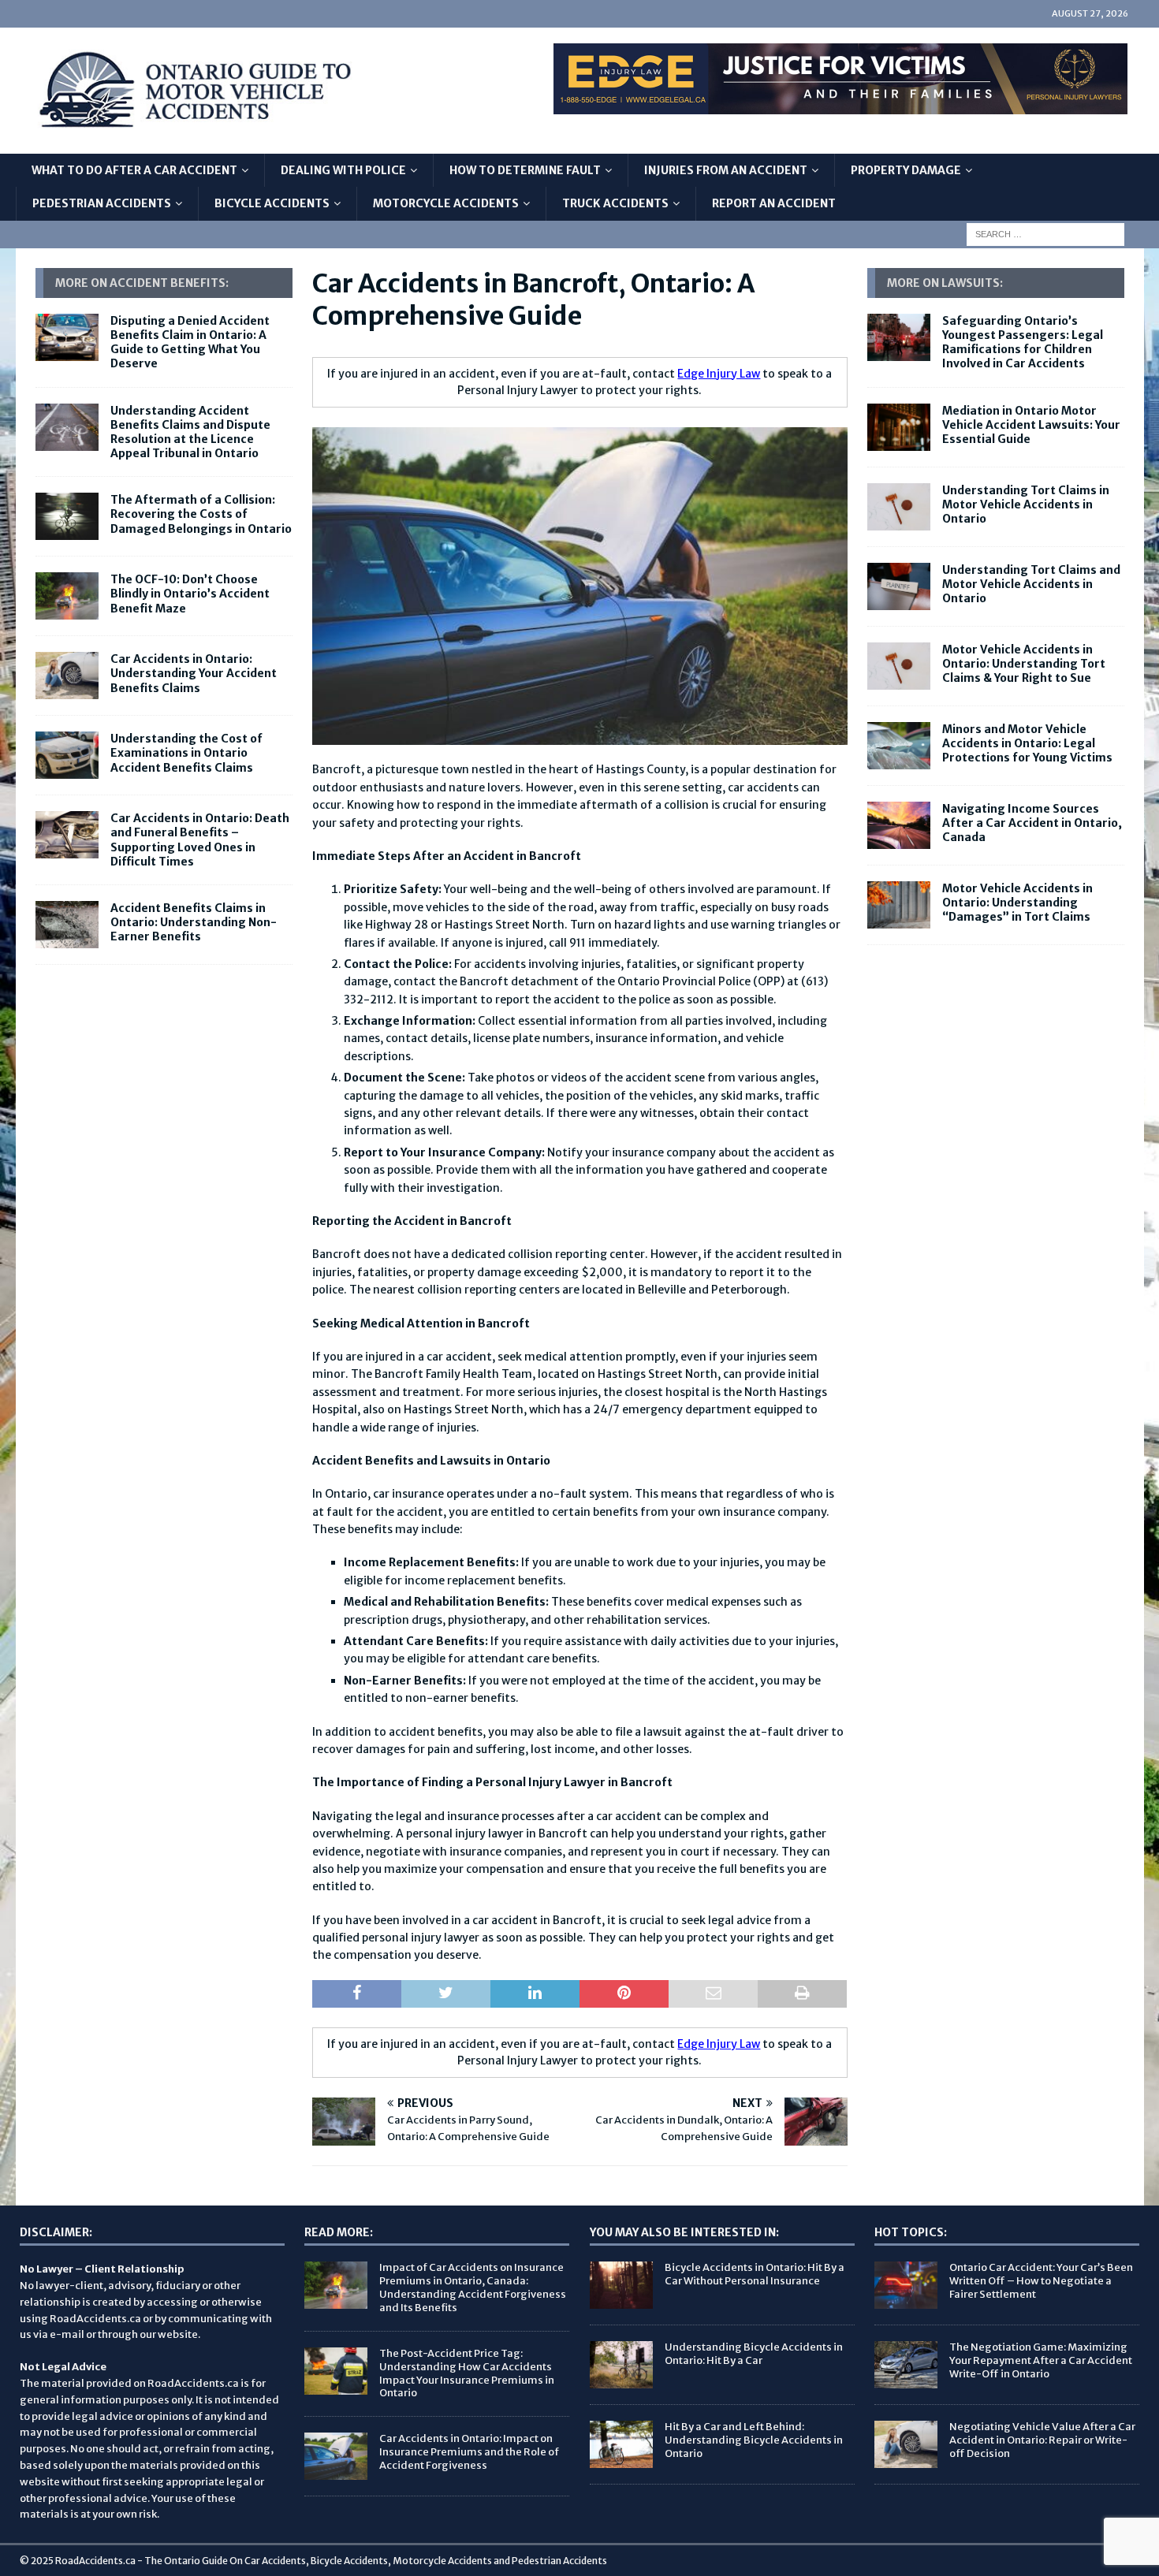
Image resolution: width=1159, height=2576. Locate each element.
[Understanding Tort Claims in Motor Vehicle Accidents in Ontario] (899, 507)
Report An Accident (774, 203)
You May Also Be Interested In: (684, 2232)
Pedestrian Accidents (102, 203)
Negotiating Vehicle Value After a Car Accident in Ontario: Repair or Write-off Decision (1042, 2440)
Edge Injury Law (719, 374)
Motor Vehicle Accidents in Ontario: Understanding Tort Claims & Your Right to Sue (1024, 664)
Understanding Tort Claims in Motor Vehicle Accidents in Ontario (1026, 504)
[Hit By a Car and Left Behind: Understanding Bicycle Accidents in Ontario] (621, 2444)
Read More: (339, 2232)
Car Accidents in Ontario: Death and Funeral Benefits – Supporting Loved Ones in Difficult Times (200, 840)
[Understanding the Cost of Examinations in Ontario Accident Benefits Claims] (67, 755)
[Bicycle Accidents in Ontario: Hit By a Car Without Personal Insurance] (621, 2285)
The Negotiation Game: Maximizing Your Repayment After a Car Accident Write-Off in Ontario (1041, 2360)
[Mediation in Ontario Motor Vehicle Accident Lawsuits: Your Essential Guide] (899, 427)
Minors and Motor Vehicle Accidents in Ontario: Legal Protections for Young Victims (1027, 743)
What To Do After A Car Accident (134, 170)
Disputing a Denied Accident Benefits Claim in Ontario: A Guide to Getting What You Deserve (190, 342)
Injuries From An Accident (726, 170)
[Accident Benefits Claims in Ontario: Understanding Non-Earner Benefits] (67, 925)
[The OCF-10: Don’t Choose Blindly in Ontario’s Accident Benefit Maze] (67, 596)
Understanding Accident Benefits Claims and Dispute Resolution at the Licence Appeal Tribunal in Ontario (190, 432)
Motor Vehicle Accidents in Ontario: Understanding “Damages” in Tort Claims (1017, 903)
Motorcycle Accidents (446, 203)
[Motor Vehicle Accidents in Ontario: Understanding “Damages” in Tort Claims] (899, 905)
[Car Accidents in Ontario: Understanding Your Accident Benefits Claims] (67, 676)
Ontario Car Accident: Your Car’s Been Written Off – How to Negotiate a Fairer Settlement (1041, 2281)
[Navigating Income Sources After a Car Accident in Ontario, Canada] (899, 825)
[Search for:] (1045, 233)
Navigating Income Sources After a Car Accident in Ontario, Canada (1032, 823)
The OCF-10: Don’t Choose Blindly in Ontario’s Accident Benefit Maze (190, 594)
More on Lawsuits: (945, 283)
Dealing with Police (343, 170)
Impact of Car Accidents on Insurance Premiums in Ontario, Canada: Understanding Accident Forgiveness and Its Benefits (473, 2288)
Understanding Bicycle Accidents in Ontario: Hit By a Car (754, 2354)
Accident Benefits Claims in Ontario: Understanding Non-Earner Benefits (194, 922)
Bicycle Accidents (272, 203)
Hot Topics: (911, 2232)
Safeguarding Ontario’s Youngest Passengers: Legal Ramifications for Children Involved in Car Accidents (1023, 342)
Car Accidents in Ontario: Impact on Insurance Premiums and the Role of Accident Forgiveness (469, 2452)
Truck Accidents (615, 203)
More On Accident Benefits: (142, 283)
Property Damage (906, 170)
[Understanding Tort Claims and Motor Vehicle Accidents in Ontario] (899, 586)
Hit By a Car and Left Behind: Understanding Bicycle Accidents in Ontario (754, 2440)
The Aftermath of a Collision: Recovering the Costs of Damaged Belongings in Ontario (201, 514)
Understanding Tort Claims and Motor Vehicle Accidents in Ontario (1031, 584)
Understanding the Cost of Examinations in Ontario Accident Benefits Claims (186, 753)
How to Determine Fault (525, 170)
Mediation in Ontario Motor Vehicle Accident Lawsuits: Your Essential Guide (1031, 425)
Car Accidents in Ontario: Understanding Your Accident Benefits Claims (194, 673)
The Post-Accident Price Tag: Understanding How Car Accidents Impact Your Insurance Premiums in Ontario (467, 2373)
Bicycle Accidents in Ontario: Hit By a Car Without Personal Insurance (755, 2274)
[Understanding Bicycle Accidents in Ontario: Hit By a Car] (621, 2365)
